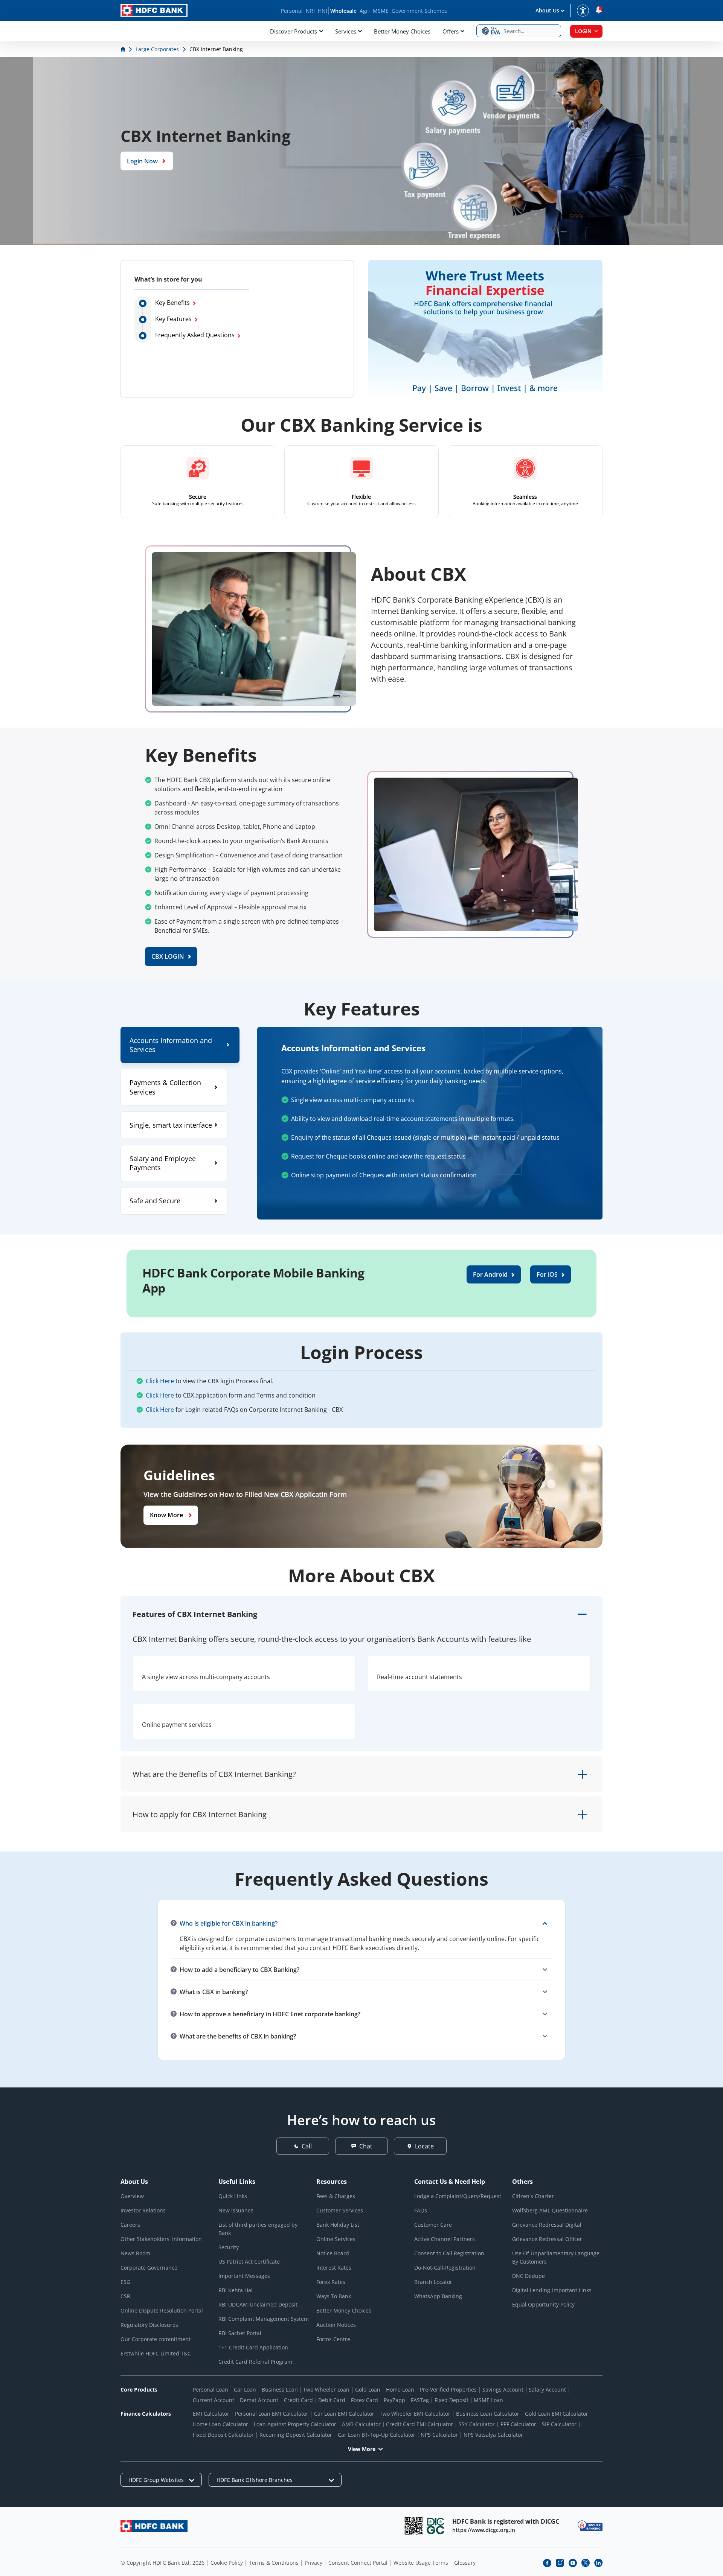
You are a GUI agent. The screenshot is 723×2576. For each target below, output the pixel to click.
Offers (451, 31)
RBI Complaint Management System (264, 2319)
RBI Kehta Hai (236, 2290)
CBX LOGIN (168, 956)
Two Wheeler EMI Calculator (415, 2414)
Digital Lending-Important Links (552, 2290)
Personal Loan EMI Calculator (272, 2414)
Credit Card (298, 2400)
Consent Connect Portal (358, 2563)
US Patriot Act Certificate (249, 2262)
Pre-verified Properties (448, 2389)
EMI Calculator (211, 2414)
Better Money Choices (402, 31)
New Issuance (236, 2210)
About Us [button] (547, 10)
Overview (132, 2196)
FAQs (421, 2210)
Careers (130, 2225)
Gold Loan (368, 2389)
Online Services (336, 2239)
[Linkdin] (598, 2563)
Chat (366, 2146)
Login (583, 31)
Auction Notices (336, 2325)
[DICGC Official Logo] (436, 2526)
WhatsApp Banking (438, 2296)
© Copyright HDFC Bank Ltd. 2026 (162, 2563)
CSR (125, 2296)
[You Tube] (573, 2563)
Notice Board (333, 2253)
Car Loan (245, 2389)
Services (346, 31)
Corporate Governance (149, 2268)
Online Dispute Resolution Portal (162, 2310)
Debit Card (332, 2400)
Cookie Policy (227, 2563)
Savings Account (503, 2389)
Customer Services (340, 2210)
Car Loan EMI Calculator (344, 2414)
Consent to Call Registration (449, 2253)
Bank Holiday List (338, 2225)
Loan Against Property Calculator (295, 2424)
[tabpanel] (430, 1123)
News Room (135, 2253)
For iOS (547, 1274)
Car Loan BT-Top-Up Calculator (377, 2435)
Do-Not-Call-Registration (445, 2268)
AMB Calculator (361, 2424)
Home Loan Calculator (220, 2424)
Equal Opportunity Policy (543, 2304)
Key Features (173, 319)
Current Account (214, 2400)
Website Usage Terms (421, 2563)
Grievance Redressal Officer (547, 2239)
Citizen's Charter (533, 2196)
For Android (490, 1274)
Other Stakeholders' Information (161, 2239)
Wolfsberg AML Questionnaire (550, 2210)
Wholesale (343, 11)
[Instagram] (560, 2563)
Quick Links (233, 2196)
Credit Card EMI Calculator (419, 2424)
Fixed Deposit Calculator (223, 2435)
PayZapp (394, 2400)
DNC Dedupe (529, 2276)
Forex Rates (331, 2282)
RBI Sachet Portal (240, 2333)
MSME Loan (488, 2400)
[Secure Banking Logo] (590, 2526)
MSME (381, 11)
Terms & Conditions (274, 2563)
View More (362, 2449)
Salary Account (547, 2389)
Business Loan (280, 2389)
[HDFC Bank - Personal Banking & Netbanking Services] (154, 2526)
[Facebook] (547, 2563)
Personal (292, 11)
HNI (323, 11)
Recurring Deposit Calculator (296, 2435)
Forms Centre (333, 2339)
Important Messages (244, 2276)
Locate (424, 2146)
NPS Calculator (439, 2435)
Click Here (160, 1381)
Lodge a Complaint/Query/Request (458, 2196)
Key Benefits (172, 303)
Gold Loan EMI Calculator (557, 2414)
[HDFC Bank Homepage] (124, 49)
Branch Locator (433, 2282)
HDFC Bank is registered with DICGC (506, 2521)
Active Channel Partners (445, 2239)
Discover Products (294, 31)
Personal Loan (210, 2389)
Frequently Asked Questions (195, 335)
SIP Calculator (559, 2424)
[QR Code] (413, 2526)
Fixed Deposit (451, 2400)
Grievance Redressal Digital (547, 2225)
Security (229, 2247)
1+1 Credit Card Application (253, 2347)
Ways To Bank (334, 2296)
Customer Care (433, 2225)
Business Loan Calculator (488, 2414)
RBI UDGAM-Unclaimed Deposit (258, 2304)
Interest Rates (334, 2268)
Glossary (465, 2563)
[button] (519, 31)
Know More (166, 1515)
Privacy (313, 2563)
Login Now (142, 161)
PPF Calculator (518, 2424)
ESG (125, 2282)
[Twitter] (586, 2563)
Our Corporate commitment (156, 2339)
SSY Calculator (477, 2424)
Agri (365, 11)
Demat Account (259, 2400)
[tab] (180, 1045)
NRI (310, 11)
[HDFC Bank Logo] (154, 10)
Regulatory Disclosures (149, 2325)
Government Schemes (419, 11)
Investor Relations (143, 2210)
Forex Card (365, 2400)
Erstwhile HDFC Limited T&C (156, 2353)
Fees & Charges (336, 2196)
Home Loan (400, 2389)
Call (307, 2146)
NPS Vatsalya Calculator (493, 2435)
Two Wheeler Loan (326, 2389)
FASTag (420, 2400)
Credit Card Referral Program (255, 2362)
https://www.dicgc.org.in (484, 2530)
